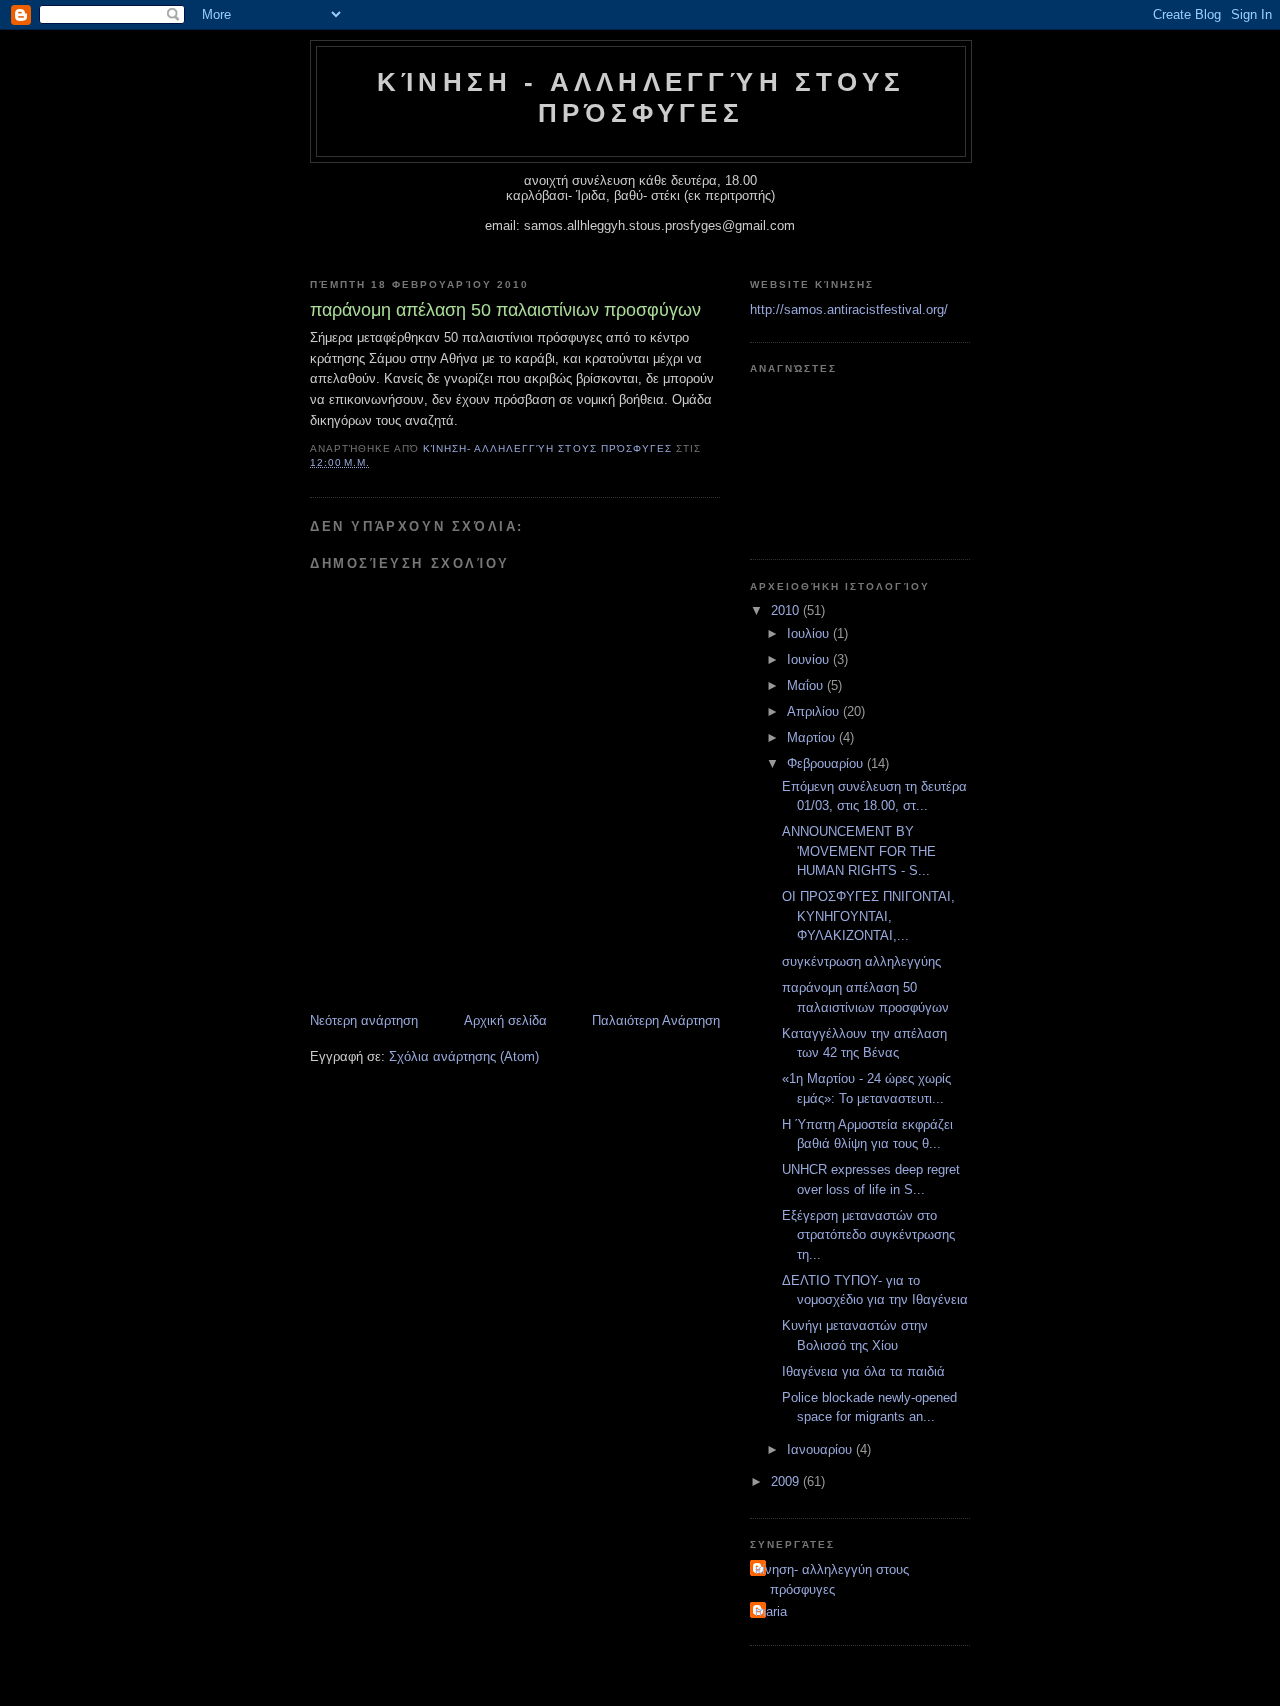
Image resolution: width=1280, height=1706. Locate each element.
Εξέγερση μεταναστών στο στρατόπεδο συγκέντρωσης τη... (868, 1235)
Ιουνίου (810, 659)
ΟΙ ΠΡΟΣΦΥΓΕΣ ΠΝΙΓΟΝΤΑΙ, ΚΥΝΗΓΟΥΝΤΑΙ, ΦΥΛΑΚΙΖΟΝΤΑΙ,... (868, 916)
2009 (787, 1481)
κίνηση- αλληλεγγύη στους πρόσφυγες (832, 1579)
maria (771, 1611)
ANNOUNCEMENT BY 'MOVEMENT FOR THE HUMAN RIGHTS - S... (859, 851)
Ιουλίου (810, 633)
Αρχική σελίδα (505, 1020)
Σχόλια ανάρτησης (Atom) (464, 1056)
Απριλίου (815, 711)
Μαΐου (807, 685)
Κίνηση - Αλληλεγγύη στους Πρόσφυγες (641, 97)
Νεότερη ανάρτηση (364, 1020)
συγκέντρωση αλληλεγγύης (861, 961)
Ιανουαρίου (821, 1449)
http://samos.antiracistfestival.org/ (849, 309)
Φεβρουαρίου (827, 763)
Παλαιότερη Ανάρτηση (656, 1020)
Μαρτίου (813, 737)
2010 (787, 610)
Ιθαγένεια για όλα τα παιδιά (863, 1371)
